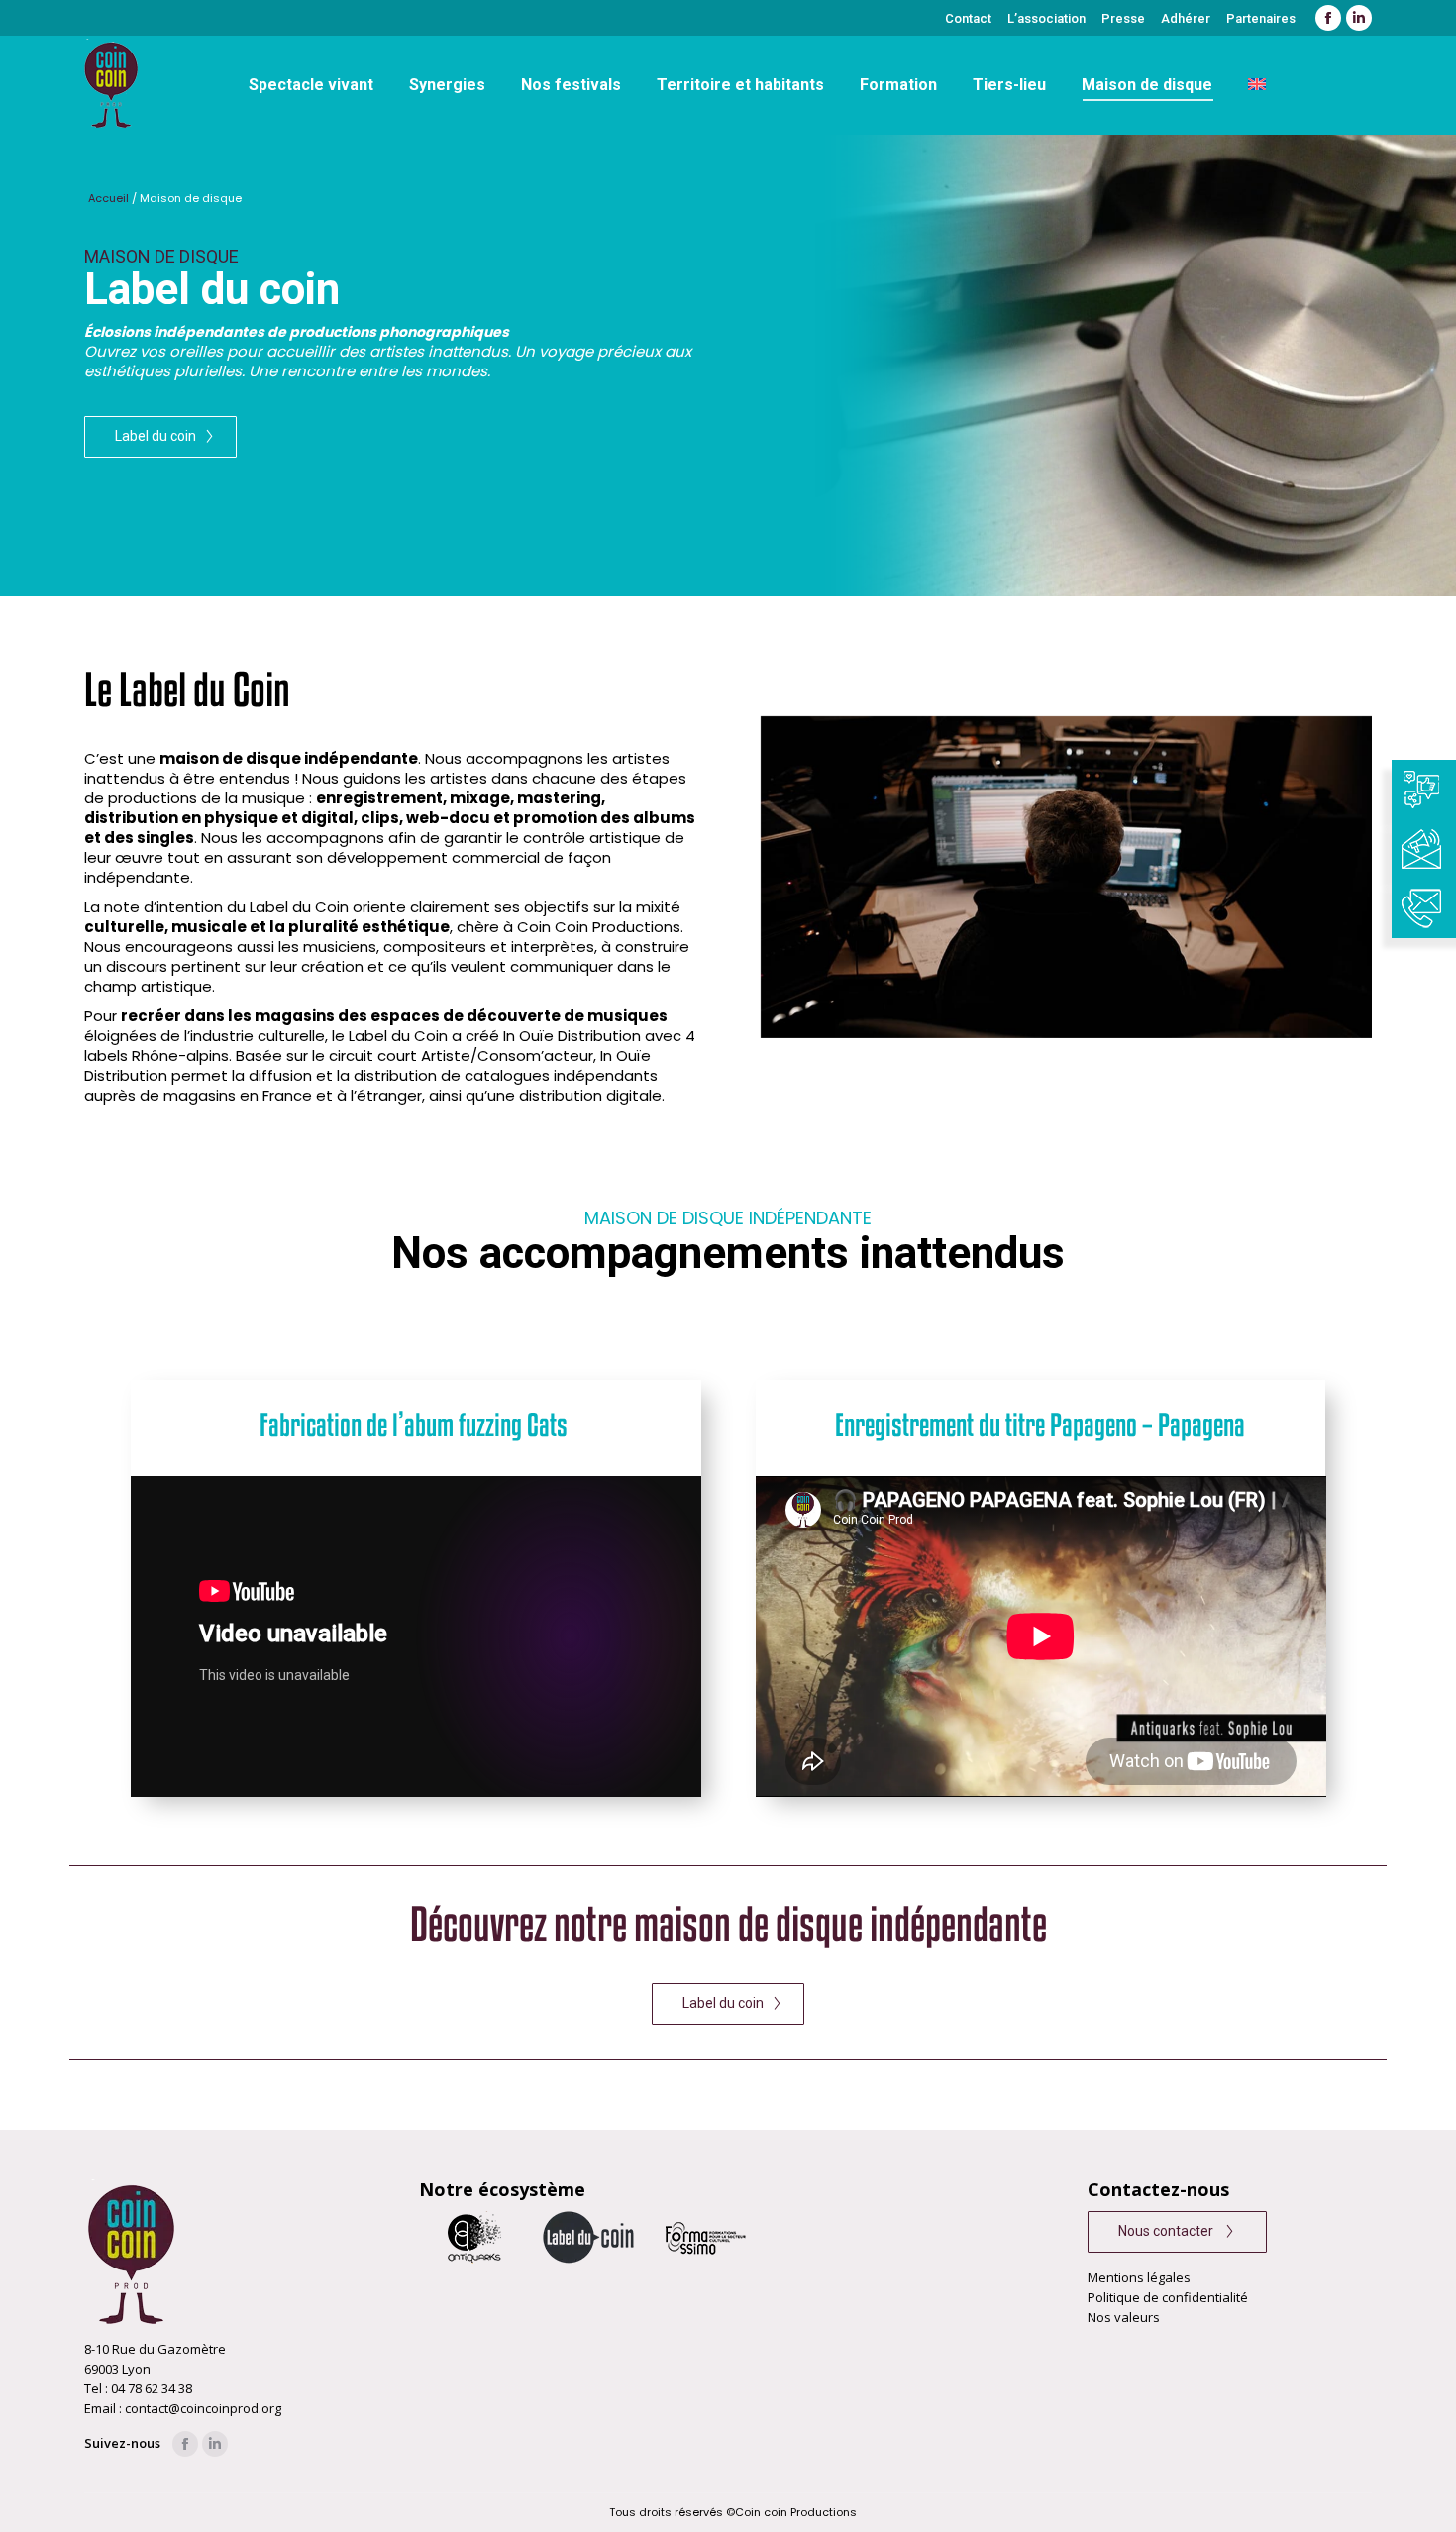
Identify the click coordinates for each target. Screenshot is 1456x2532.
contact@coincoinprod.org (203, 2408)
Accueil (108, 198)
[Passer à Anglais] (1257, 85)
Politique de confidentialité (1168, 2297)
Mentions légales (1139, 2277)
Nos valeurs (1124, 2317)
